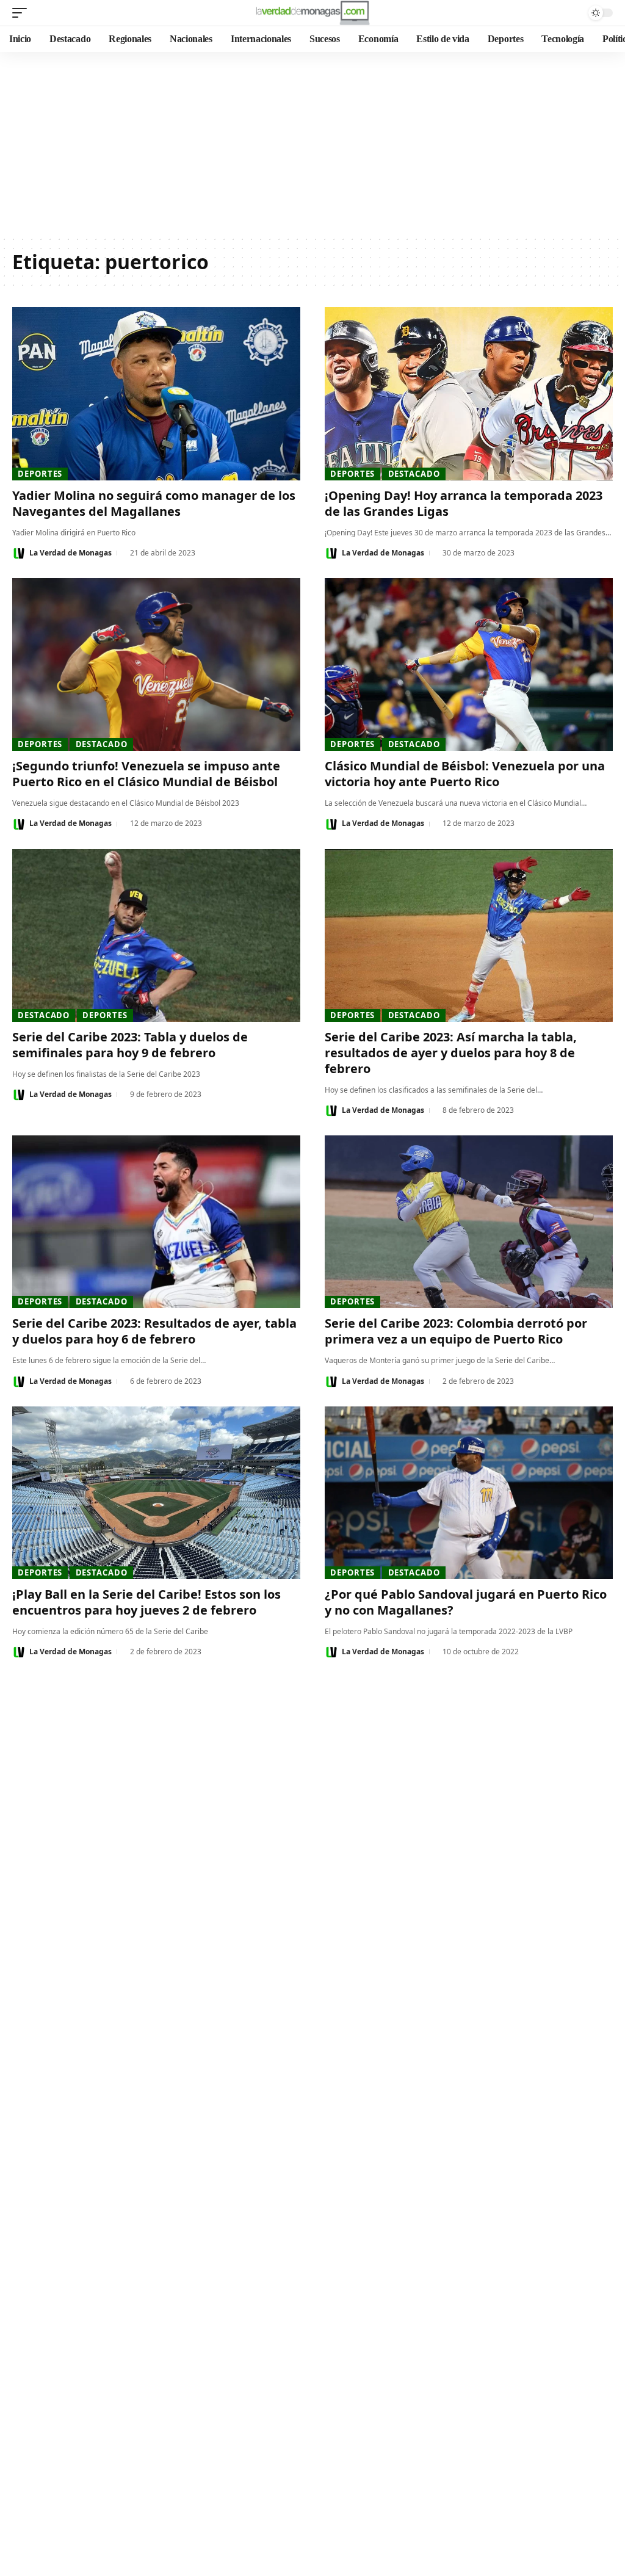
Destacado (414, 474)
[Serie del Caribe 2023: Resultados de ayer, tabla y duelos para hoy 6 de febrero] (156, 1222)
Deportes (40, 474)
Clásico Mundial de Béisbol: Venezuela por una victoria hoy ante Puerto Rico (465, 774)
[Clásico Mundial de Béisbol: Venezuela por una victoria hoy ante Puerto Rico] (469, 664)
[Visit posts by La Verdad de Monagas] (19, 553)
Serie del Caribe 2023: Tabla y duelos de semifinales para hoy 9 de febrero (130, 1045)
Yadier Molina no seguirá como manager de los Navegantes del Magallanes (154, 503)
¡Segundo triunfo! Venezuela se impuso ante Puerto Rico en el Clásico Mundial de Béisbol (146, 774)
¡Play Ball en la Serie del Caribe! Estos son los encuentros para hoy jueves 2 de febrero (146, 1602)
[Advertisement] (312, 143)
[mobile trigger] (23, 13)
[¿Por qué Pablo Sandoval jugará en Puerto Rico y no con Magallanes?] (469, 1493)
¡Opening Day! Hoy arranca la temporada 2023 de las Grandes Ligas (464, 503)
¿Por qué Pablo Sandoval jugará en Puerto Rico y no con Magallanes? (466, 1602)
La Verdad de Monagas (70, 553)
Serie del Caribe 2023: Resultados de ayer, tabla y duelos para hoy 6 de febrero (154, 1331)
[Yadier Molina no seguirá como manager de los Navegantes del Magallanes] (156, 393)
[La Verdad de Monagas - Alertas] (312, 13)
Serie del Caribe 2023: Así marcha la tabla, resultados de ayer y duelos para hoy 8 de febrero (451, 1053)
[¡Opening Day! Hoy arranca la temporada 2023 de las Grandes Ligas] (469, 393)
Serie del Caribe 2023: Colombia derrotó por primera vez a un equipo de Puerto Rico (456, 1331)
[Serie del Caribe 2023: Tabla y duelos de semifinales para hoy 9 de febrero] (156, 935)
